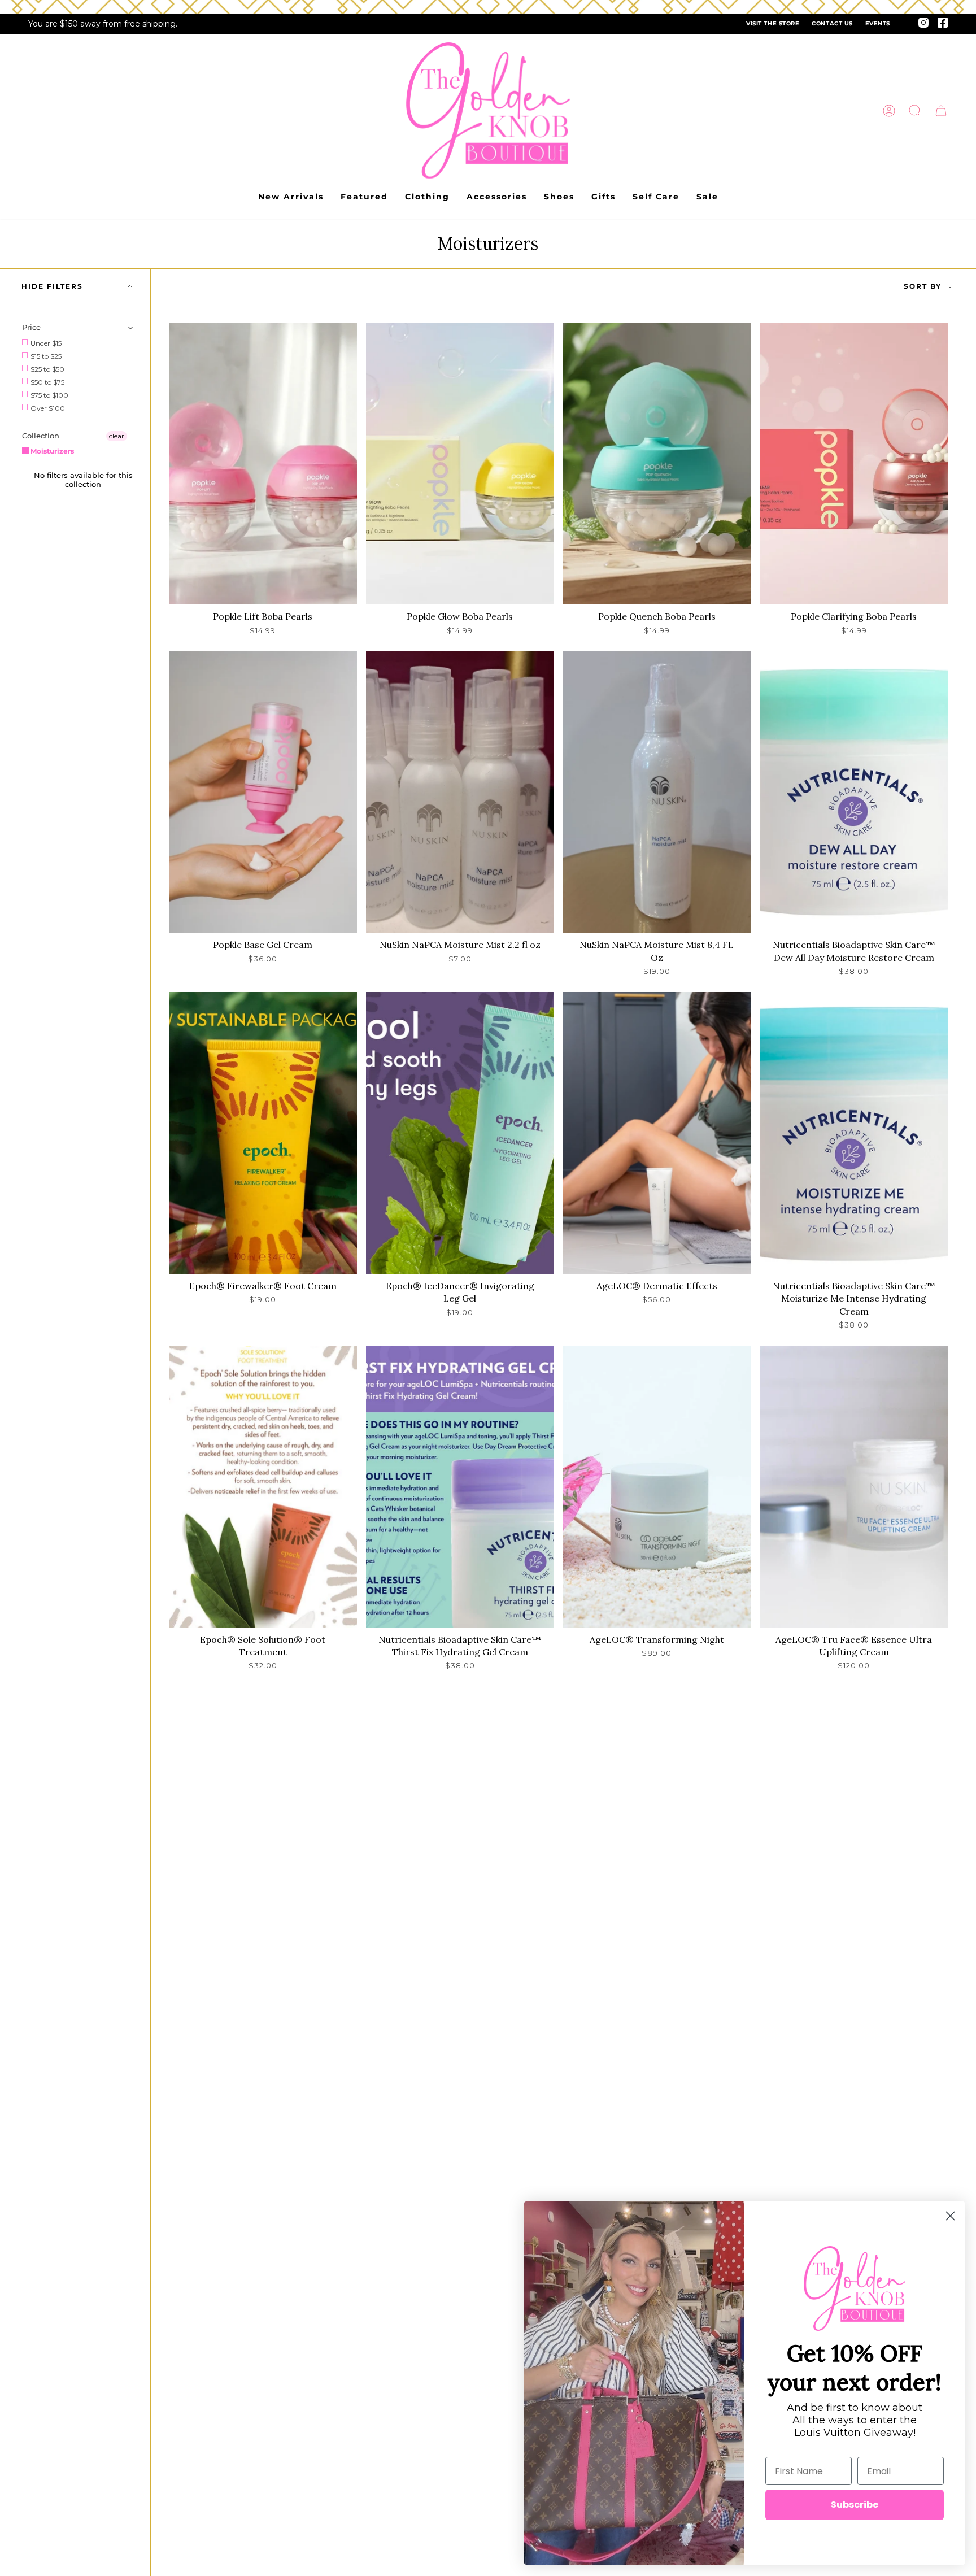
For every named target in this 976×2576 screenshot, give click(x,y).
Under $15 (45, 343)
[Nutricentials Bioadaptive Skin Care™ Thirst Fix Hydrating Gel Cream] (460, 1487)
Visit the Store (773, 23)
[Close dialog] (950, 2216)
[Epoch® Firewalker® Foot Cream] (263, 1133)
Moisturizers (51, 451)
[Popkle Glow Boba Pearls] (460, 464)
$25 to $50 (47, 369)
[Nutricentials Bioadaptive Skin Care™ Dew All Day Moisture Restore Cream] (854, 792)
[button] (915, 111)
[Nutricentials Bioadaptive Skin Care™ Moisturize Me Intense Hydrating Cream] (854, 1133)
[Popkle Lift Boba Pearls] (263, 464)
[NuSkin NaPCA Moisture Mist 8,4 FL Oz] (657, 792)
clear (117, 436)
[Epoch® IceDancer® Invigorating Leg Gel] (460, 1133)
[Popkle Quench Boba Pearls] (657, 464)
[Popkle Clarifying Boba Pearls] (854, 464)
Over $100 (47, 408)
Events (878, 23)
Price (31, 327)
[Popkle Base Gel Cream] (263, 792)
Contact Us (832, 23)
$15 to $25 (45, 356)
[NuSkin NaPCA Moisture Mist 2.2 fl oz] (460, 792)
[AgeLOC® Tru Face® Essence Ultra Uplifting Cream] (854, 1487)
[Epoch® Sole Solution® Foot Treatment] (263, 1487)
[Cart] (941, 111)
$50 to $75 (47, 382)
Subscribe (855, 2505)
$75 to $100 (49, 395)
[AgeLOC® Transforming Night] (657, 1487)
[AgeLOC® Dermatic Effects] (657, 1133)
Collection (41, 436)
